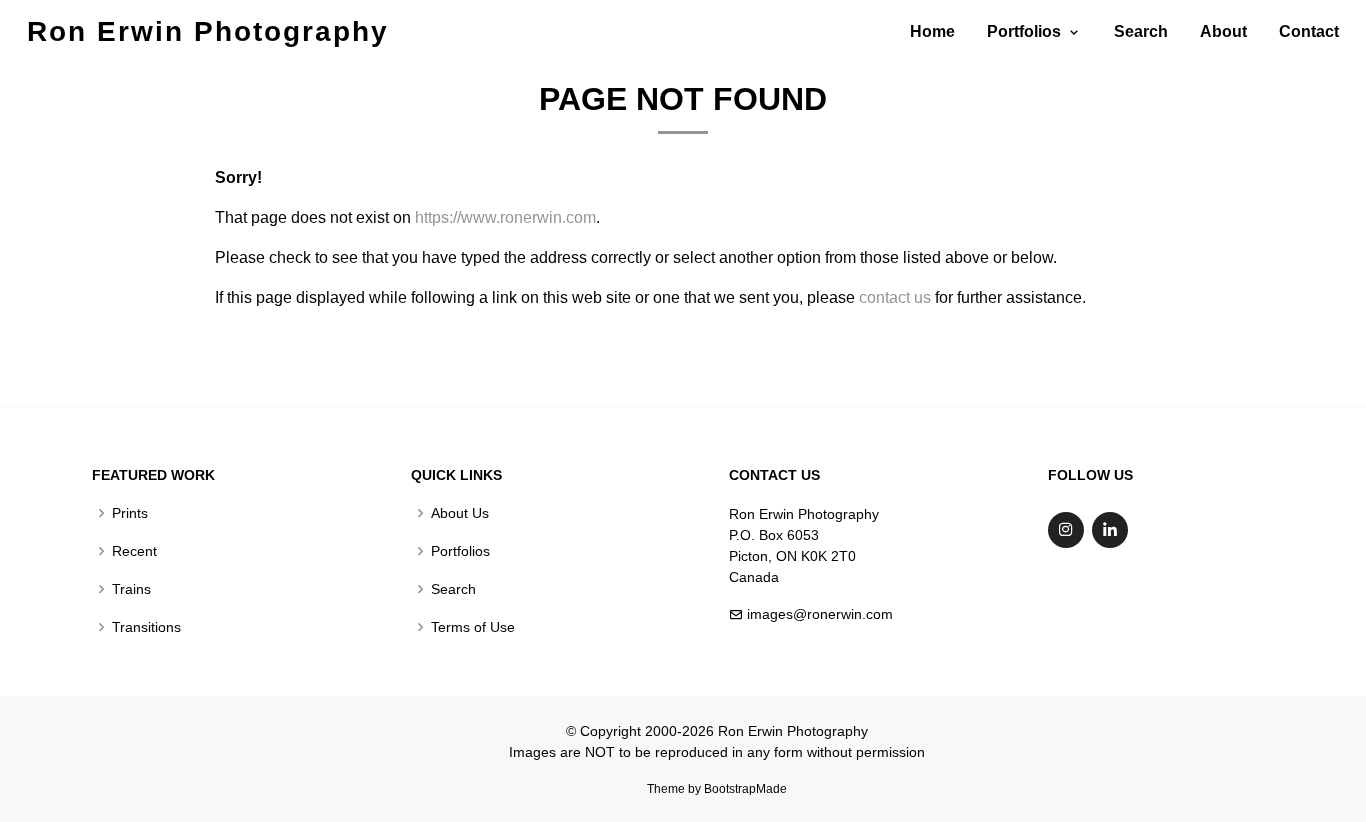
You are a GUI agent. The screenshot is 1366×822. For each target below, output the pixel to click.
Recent (134, 551)
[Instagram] (1066, 530)
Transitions (146, 627)
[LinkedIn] (1110, 530)
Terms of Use (473, 627)
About (1223, 31)
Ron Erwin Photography (208, 31)
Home (932, 31)
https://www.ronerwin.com (505, 217)
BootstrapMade (745, 789)
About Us (460, 513)
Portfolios (460, 551)
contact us (895, 297)
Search (1141, 31)
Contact (1309, 31)
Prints (130, 513)
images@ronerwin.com (820, 614)
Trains (131, 589)
